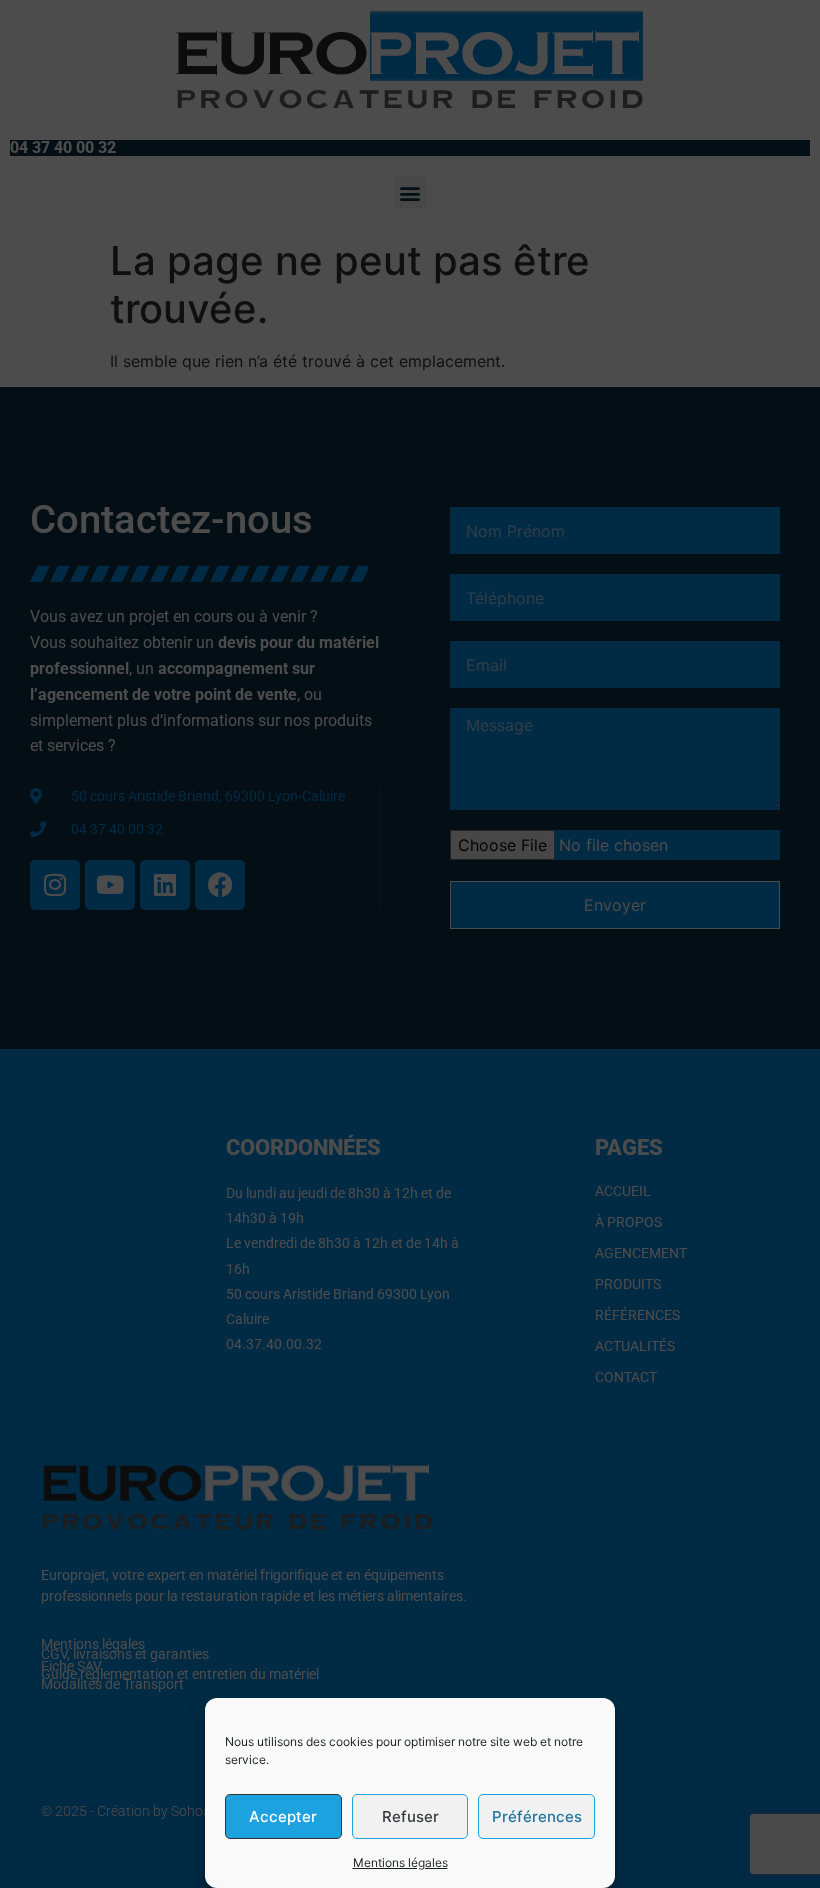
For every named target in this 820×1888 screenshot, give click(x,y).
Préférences (537, 1816)
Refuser (410, 1816)
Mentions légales (400, 1862)
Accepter (283, 1816)
